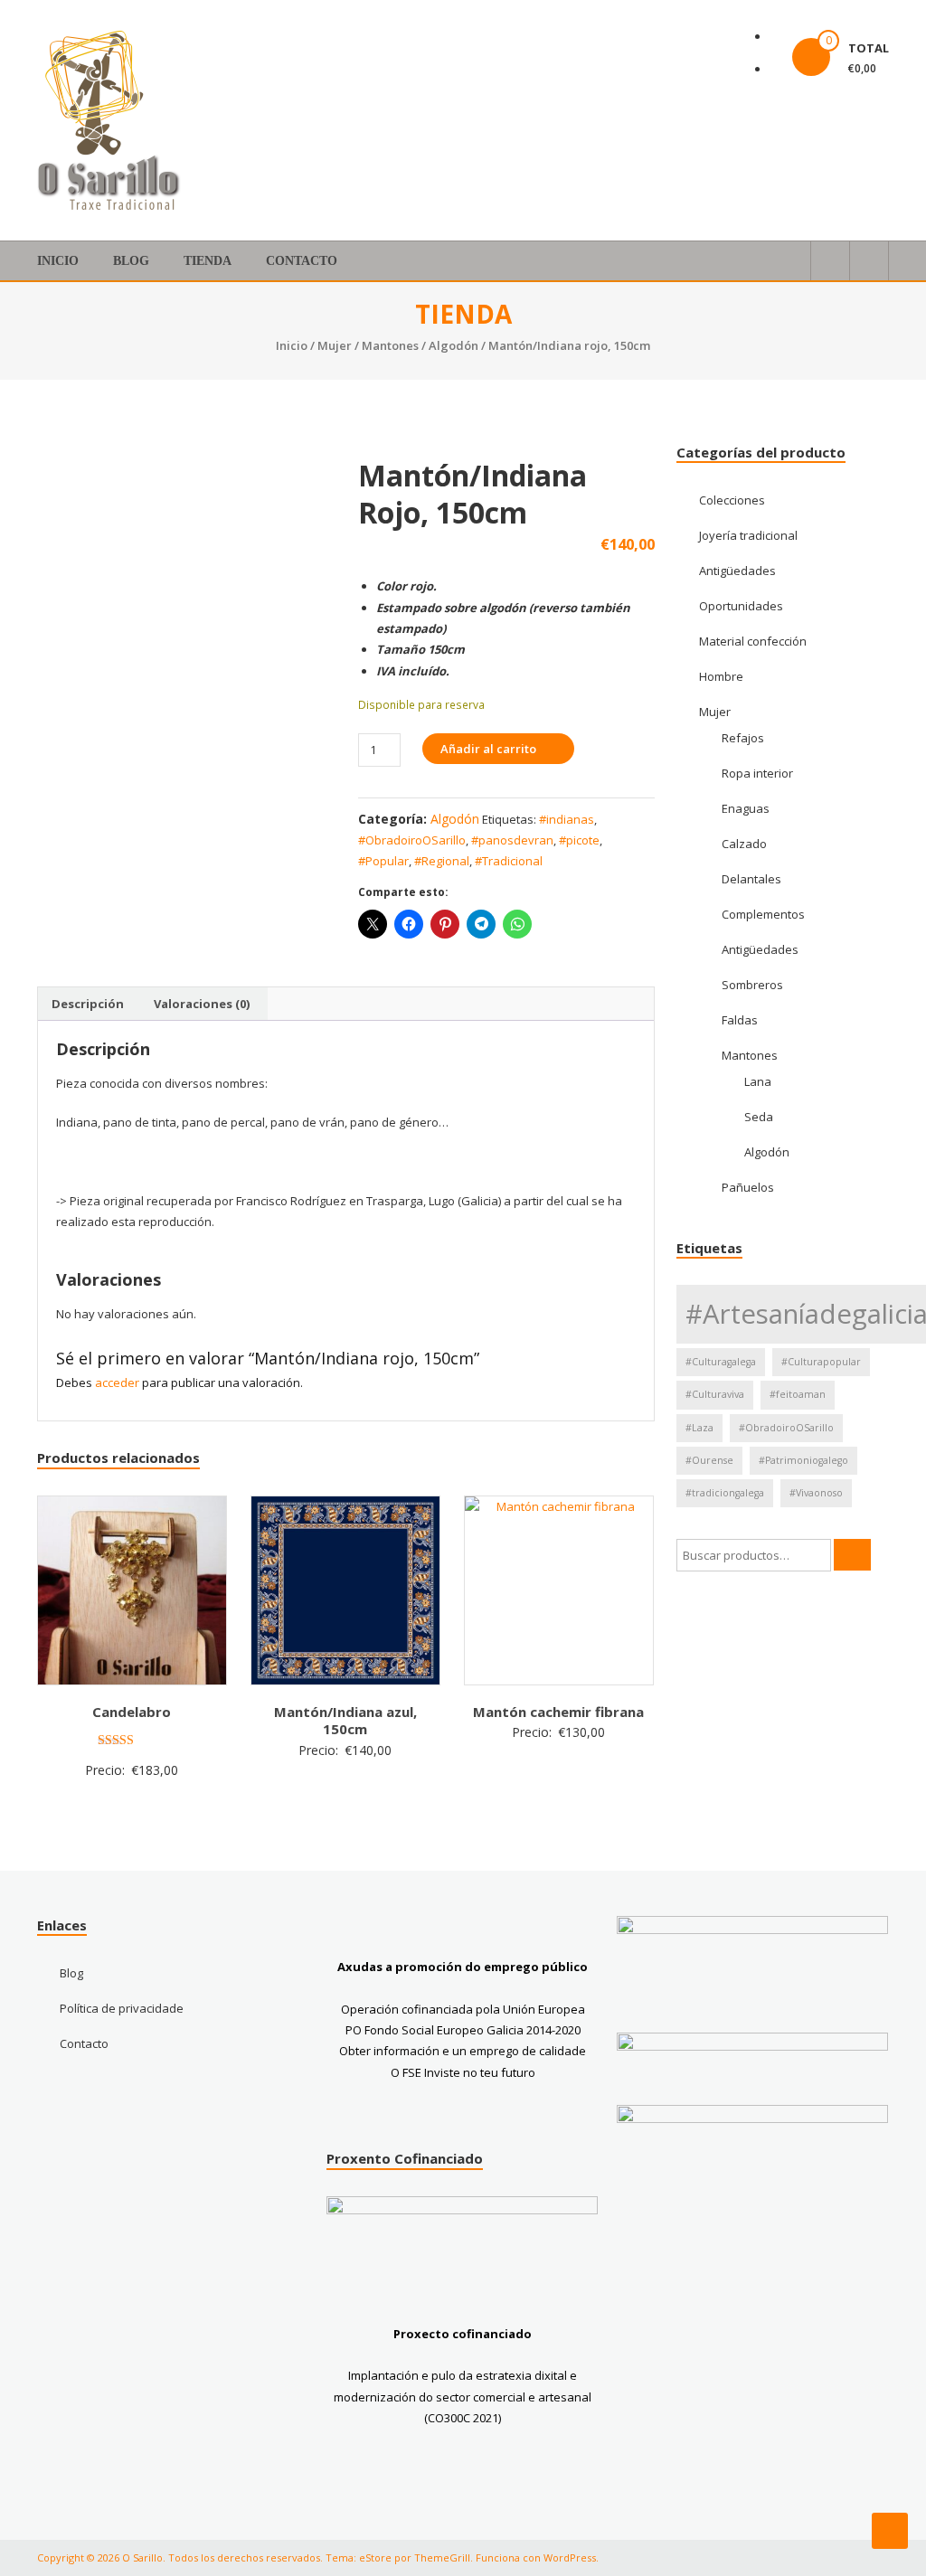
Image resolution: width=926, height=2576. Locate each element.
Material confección (753, 641)
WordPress (570, 2557)
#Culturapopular (821, 1362)
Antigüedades (737, 571)
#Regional (442, 861)
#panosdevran (512, 840)
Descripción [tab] (88, 1004)
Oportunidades (741, 606)
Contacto (302, 261)
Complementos (763, 914)
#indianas (567, 819)
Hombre (721, 676)
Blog (131, 261)
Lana (758, 1081)
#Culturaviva (715, 1394)
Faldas (740, 1020)
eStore (375, 2557)
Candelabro (132, 1712)
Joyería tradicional (748, 535)
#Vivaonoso (816, 1493)
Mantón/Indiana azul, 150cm (345, 1721)
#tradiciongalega (725, 1493)
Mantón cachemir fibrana (558, 1712)
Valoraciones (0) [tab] (202, 1004)
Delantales (751, 879)
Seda (759, 1117)
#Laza (699, 1428)
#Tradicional (509, 861)
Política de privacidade (122, 2008)
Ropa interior (757, 773)
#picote (579, 840)
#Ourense (709, 1460)
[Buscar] (852, 1555)
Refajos (743, 738)
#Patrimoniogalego (803, 1460)
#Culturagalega (721, 1362)
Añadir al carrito (488, 749)
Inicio (58, 261)
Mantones (390, 345)
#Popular (383, 861)
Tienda (208, 261)
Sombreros (752, 985)
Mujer (335, 345)
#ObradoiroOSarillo (412, 840)
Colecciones (732, 500)
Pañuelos (748, 1187)
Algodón (454, 345)
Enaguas (746, 808)
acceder (117, 1382)
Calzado (744, 844)
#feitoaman (798, 1394)
